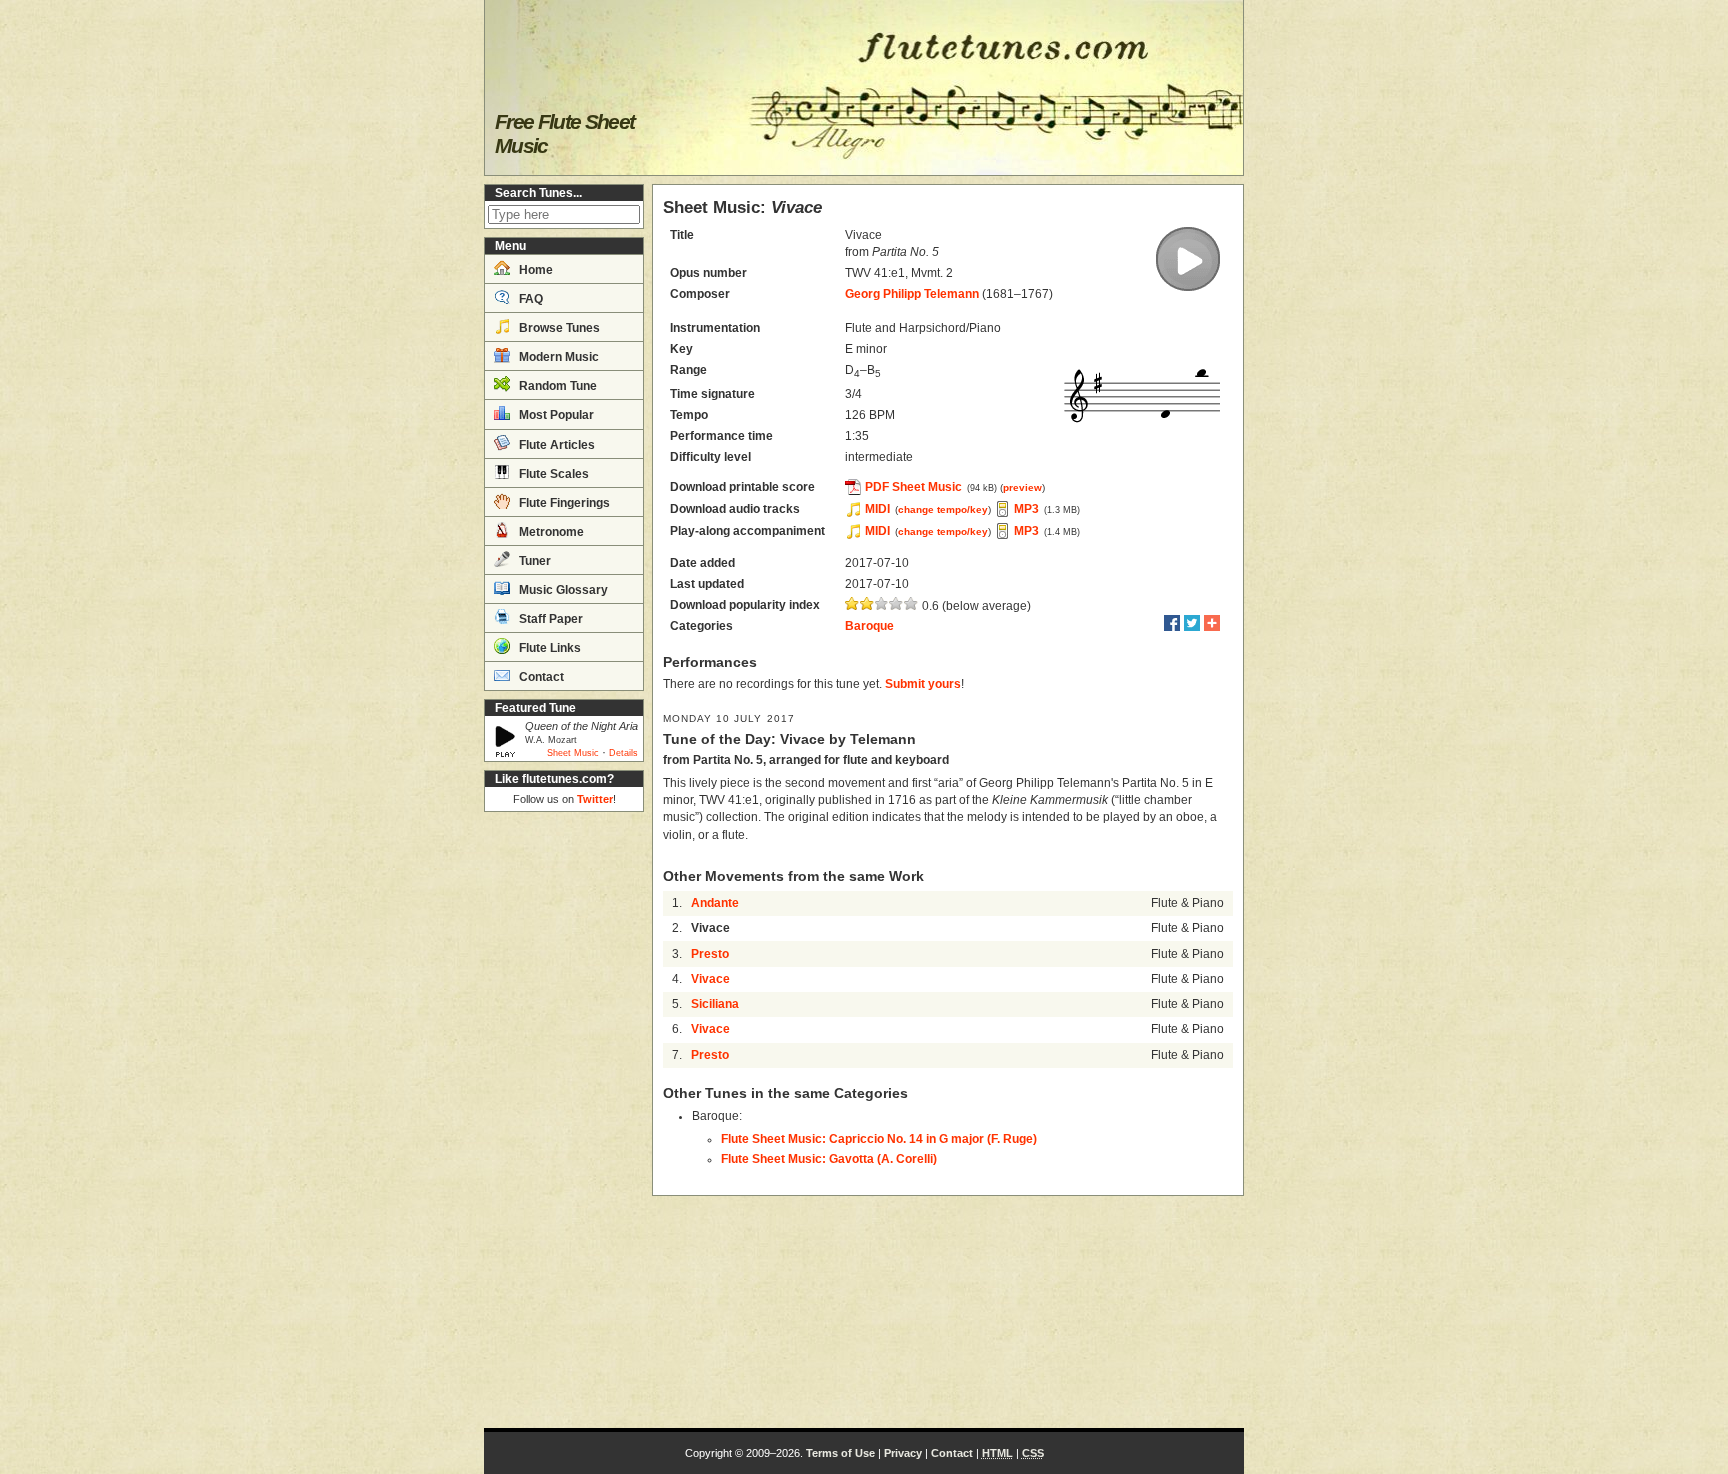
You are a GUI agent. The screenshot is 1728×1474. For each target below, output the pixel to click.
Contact (540, 677)
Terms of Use (840, 1453)
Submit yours (923, 684)
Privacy (903, 1453)
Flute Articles (555, 445)
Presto (710, 954)
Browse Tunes (558, 328)
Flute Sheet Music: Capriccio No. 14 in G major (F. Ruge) (879, 1139)
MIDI (877, 509)
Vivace (710, 979)
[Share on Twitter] (1192, 623)
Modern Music (557, 357)
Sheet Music (573, 753)
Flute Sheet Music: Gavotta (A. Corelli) (829, 1159)
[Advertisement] (564, 1120)
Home (534, 270)
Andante (715, 903)
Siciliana (715, 1004)
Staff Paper (549, 619)
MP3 (1026, 509)
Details (623, 753)
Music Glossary (562, 590)
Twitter (595, 799)
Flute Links (548, 648)
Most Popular (555, 415)
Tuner (533, 561)
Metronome (550, 532)
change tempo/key (943, 509)
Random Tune (556, 386)
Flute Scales (552, 474)
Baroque (869, 626)
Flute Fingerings (563, 503)
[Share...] (1212, 623)
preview (1022, 487)
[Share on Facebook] (1172, 623)
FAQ (529, 299)
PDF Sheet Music (913, 487)
